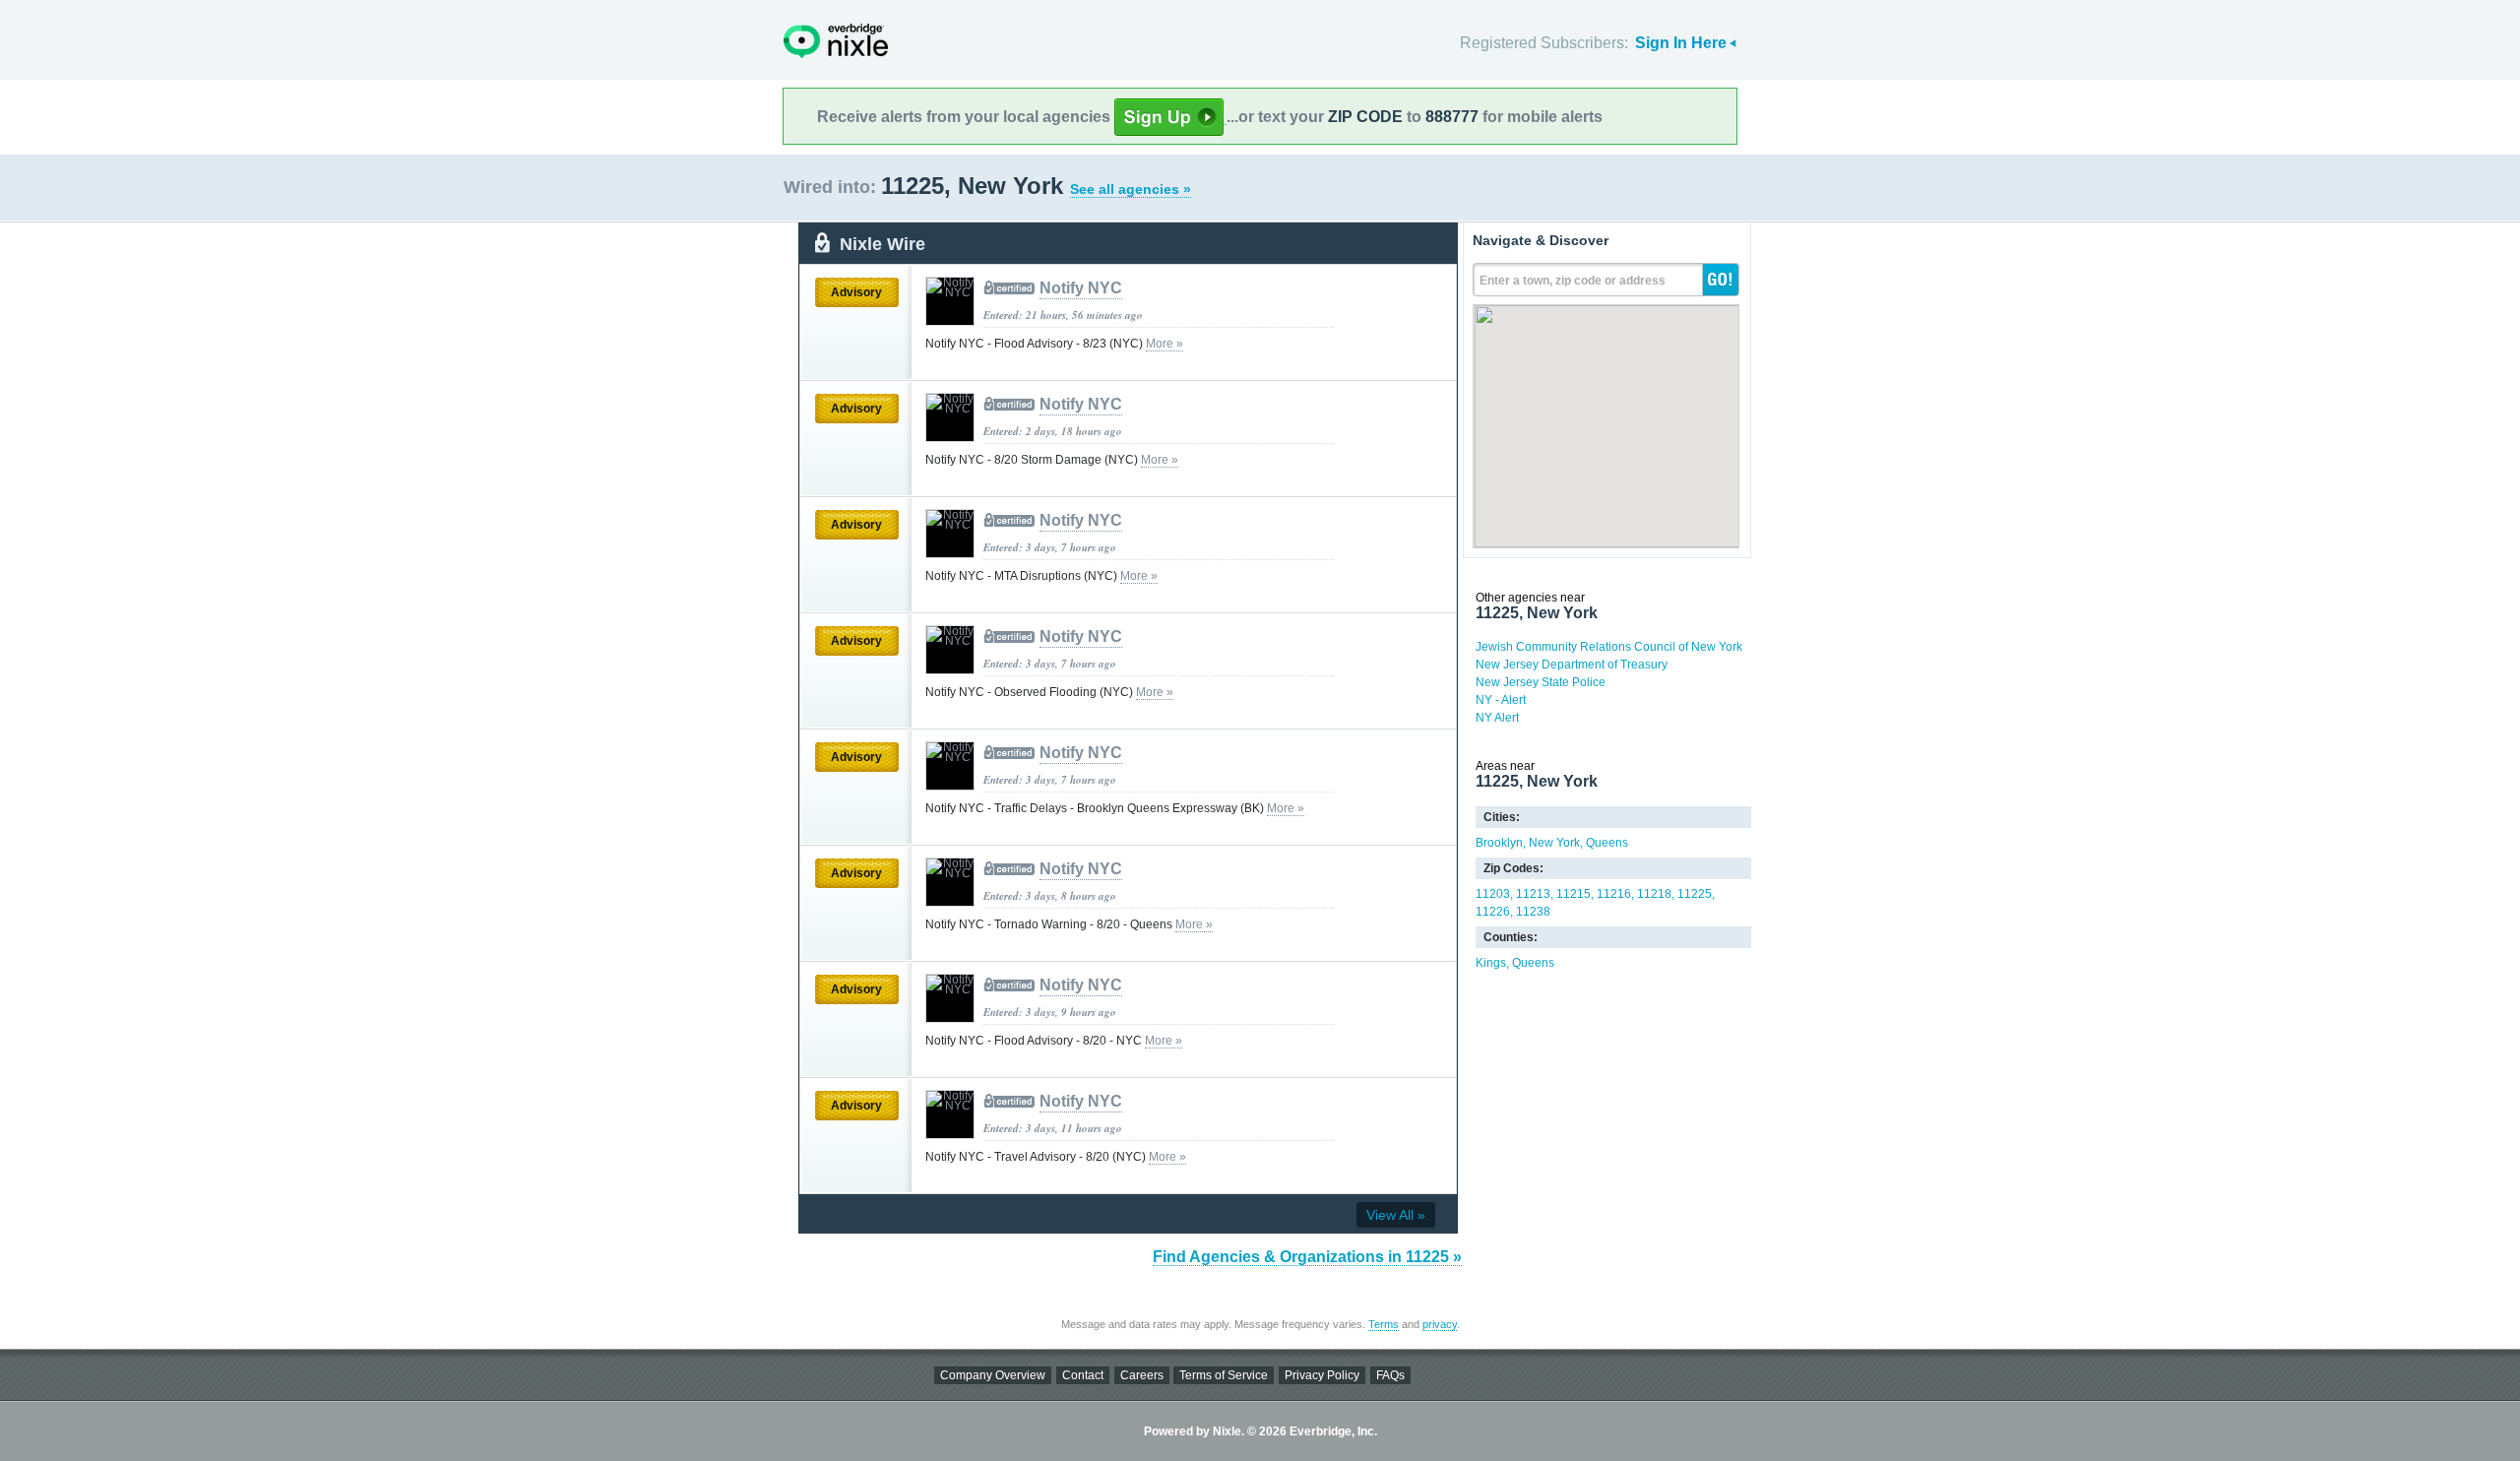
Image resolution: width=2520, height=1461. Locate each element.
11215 (1574, 894)
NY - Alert (1501, 700)
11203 (1493, 894)
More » (1165, 344)
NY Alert (1497, 718)
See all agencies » (1131, 189)
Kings (1491, 963)
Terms (1384, 1324)
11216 (1614, 894)
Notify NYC (1081, 288)
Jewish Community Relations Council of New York (1609, 647)
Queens (1607, 843)
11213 (1533, 894)
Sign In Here (1681, 43)
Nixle (836, 41)
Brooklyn (1499, 843)
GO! (1721, 280)
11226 (1493, 912)
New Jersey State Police (1541, 682)
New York (1554, 843)
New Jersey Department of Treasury (1572, 665)
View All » (1396, 1215)
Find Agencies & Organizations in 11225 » (1307, 1257)
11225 (1695, 894)
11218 (1654, 894)
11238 (1533, 912)
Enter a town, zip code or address (1573, 281)
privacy (1440, 1324)
